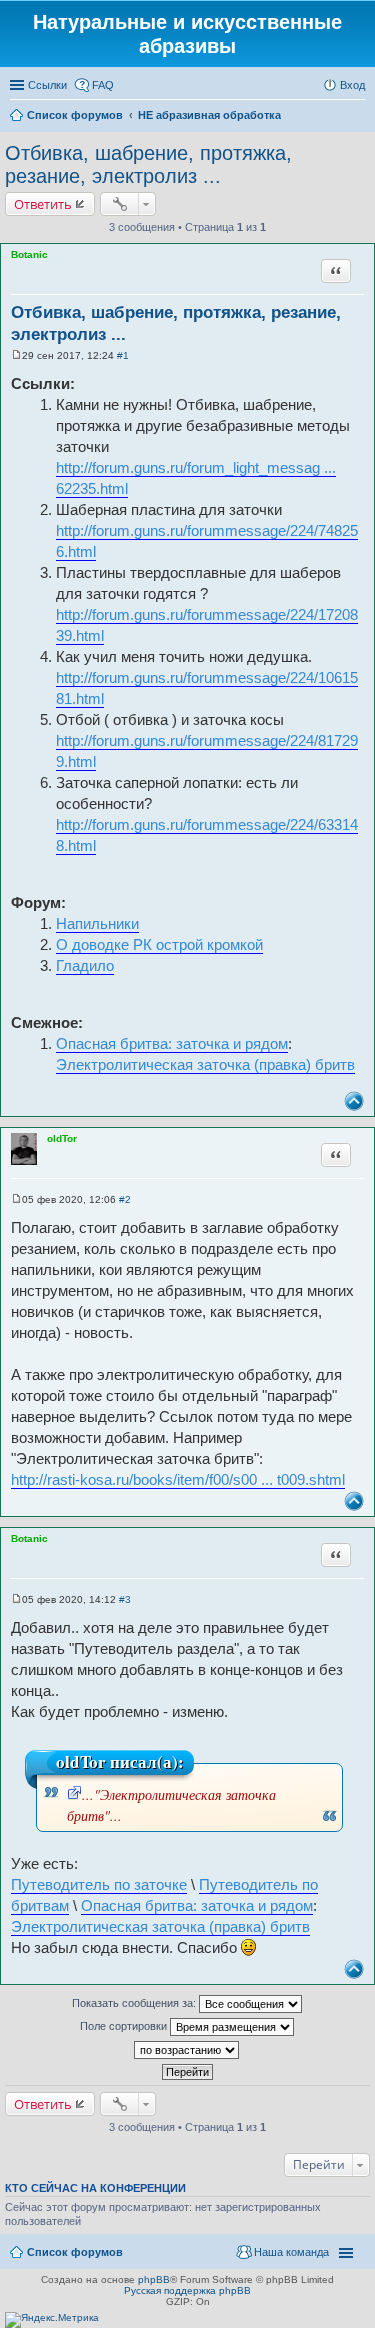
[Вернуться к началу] (354, 1101)
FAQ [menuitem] (103, 85)
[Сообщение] (16, 355)
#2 (125, 1199)
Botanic (29, 254)
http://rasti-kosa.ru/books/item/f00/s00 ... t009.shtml (178, 1479)
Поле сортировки (125, 2026)
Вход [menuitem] (352, 85)
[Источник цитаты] (74, 1794)
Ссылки (47, 85)
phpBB (154, 2279)
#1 (123, 355)
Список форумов (75, 2252)
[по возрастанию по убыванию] (187, 2050)
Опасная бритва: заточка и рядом (172, 1043)
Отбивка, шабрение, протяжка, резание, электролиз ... (148, 164)
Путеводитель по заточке (99, 1884)
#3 (125, 1599)
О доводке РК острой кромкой (159, 944)
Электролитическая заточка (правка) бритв (205, 1064)
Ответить (43, 204)
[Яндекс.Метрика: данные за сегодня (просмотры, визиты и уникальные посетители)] (52, 2320)
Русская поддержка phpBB (187, 2290)
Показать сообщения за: (135, 2003)
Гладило (85, 965)
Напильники (97, 923)
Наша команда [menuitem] (291, 2252)
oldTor (62, 1138)
